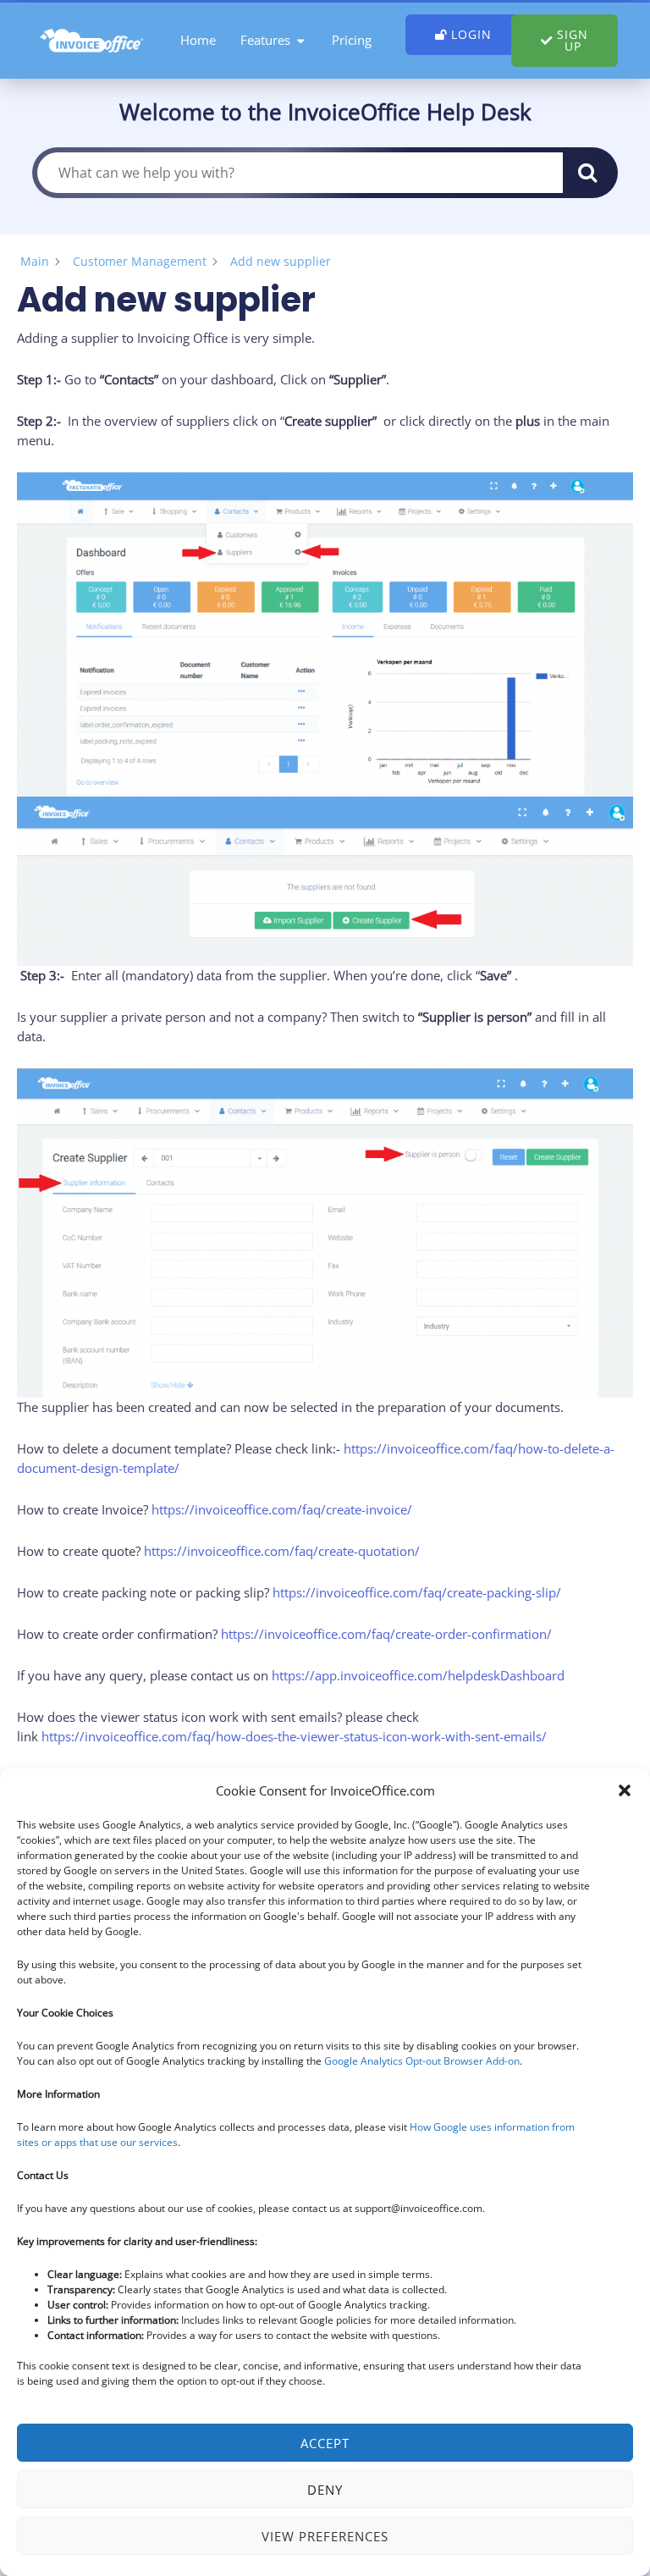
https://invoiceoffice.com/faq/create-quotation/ (282, 1551)
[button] (625, 1790)
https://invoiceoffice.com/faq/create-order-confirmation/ (385, 1634)
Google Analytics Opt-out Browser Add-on (422, 2061)
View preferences (325, 2536)
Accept (325, 2443)
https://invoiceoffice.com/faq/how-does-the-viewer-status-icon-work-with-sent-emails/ (294, 1736)
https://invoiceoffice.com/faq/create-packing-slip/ (417, 1592)
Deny (325, 2490)
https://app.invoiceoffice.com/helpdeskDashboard (418, 1675)
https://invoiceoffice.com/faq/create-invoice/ (282, 1509)
